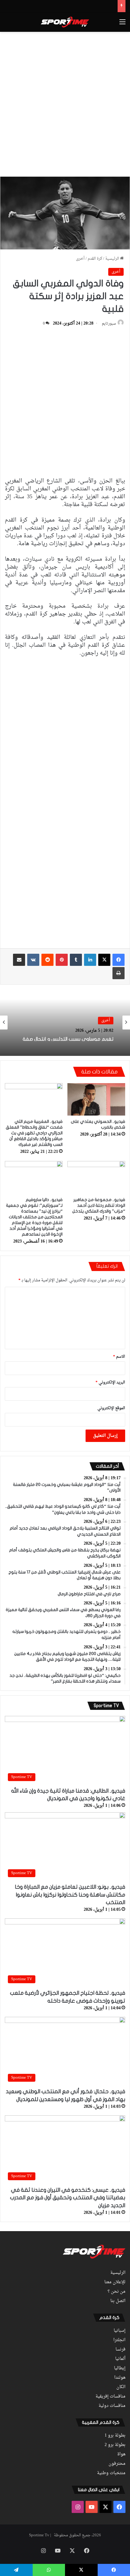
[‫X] (104, 960)
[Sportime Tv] (65, 22)
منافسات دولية (112, 2406)
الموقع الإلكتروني (111, 1408)
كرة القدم (95, 259)
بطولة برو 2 (115, 2445)
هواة (121, 2454)
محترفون (117, 2464)
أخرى (80, 259)
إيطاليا (120, 2368)
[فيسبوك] (119, 960)
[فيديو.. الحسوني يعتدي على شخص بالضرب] (96, 1099)
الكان (121, 2387)
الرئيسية (113, 259)
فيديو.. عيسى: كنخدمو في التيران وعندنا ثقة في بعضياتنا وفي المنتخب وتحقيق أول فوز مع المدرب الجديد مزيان (68, 2198)
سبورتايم (109, 324)
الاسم (119, 1357)
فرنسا (120, 2350)
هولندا (120, 2378)
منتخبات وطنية (111, 2473)
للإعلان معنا (115, 2282)
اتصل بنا (118, 2301)
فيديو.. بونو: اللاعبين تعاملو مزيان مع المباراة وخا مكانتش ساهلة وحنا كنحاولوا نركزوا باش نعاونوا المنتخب (70, 1895)
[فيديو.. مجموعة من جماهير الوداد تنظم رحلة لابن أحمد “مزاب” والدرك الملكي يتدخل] (96, 1177)
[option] (65, 1023)
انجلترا (119, 2340)
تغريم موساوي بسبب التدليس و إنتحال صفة (68, 1038)
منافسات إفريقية (110, 2397)
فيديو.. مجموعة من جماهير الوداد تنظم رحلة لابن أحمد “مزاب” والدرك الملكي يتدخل (99, 1205)
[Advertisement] (65, 103)
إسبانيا (120, 2331)
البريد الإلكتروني (110, 1382)
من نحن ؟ (117, 2292)
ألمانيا (120, 2359)
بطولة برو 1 (115, 2436)
